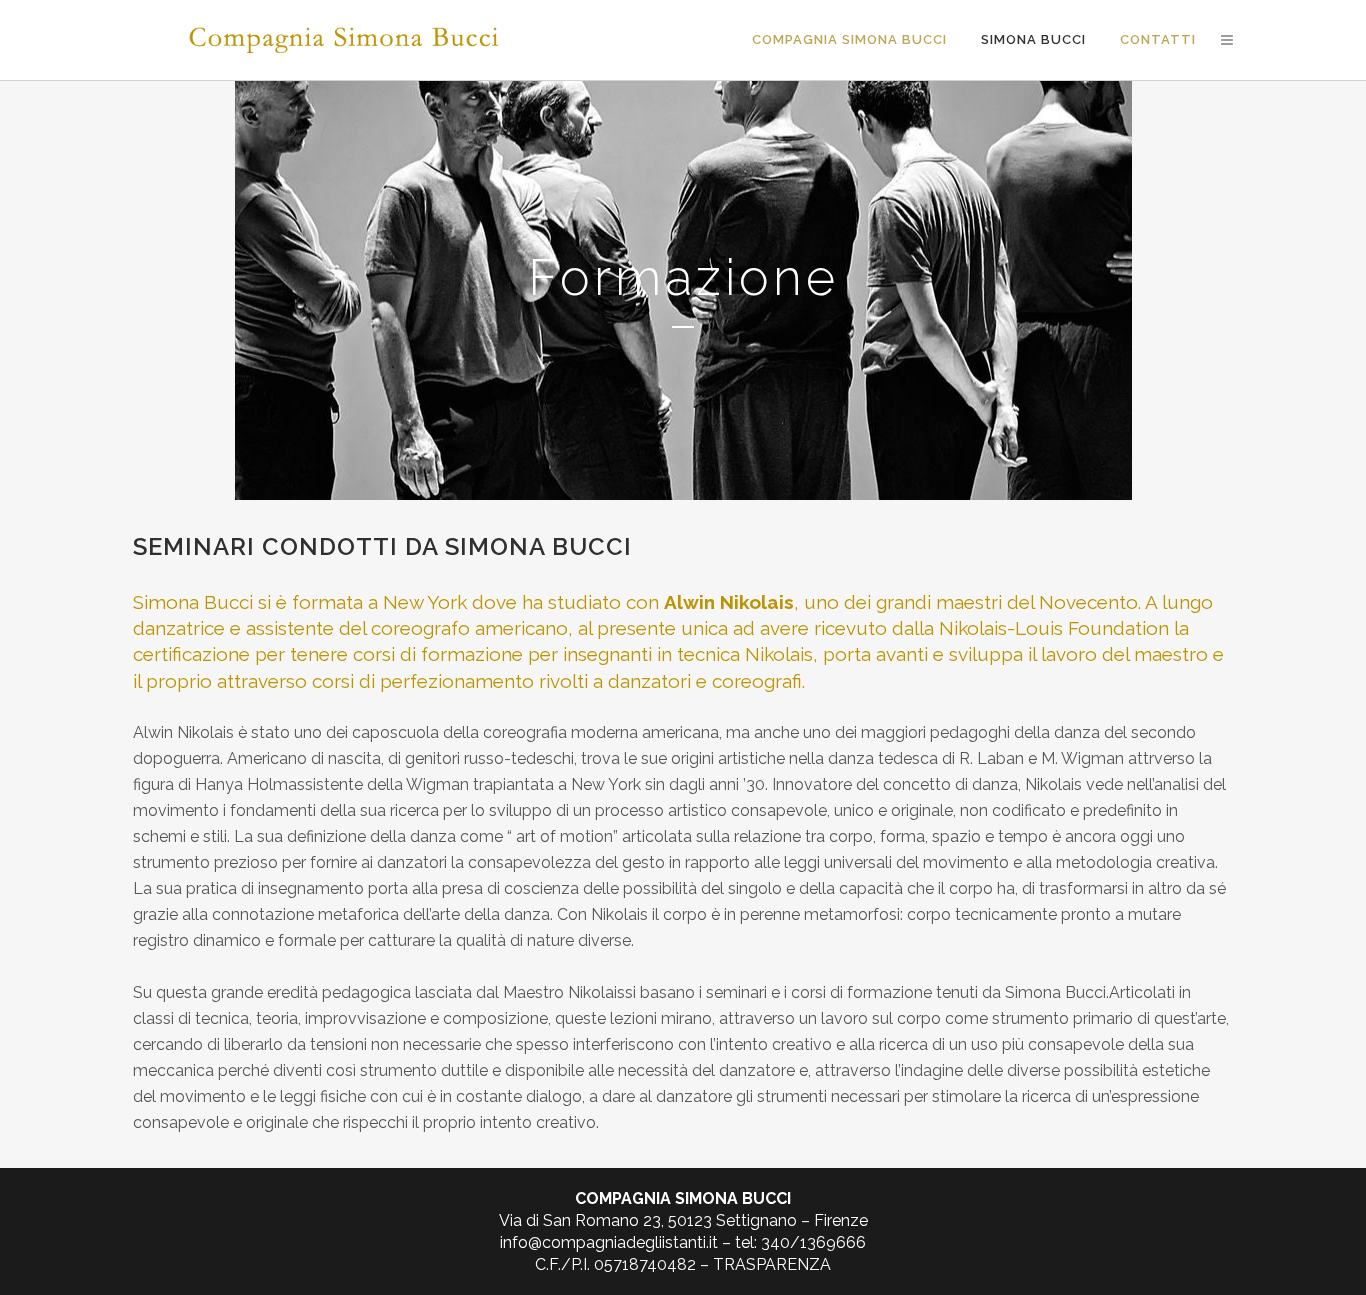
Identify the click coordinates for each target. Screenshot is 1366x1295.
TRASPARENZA (772, 1264)
